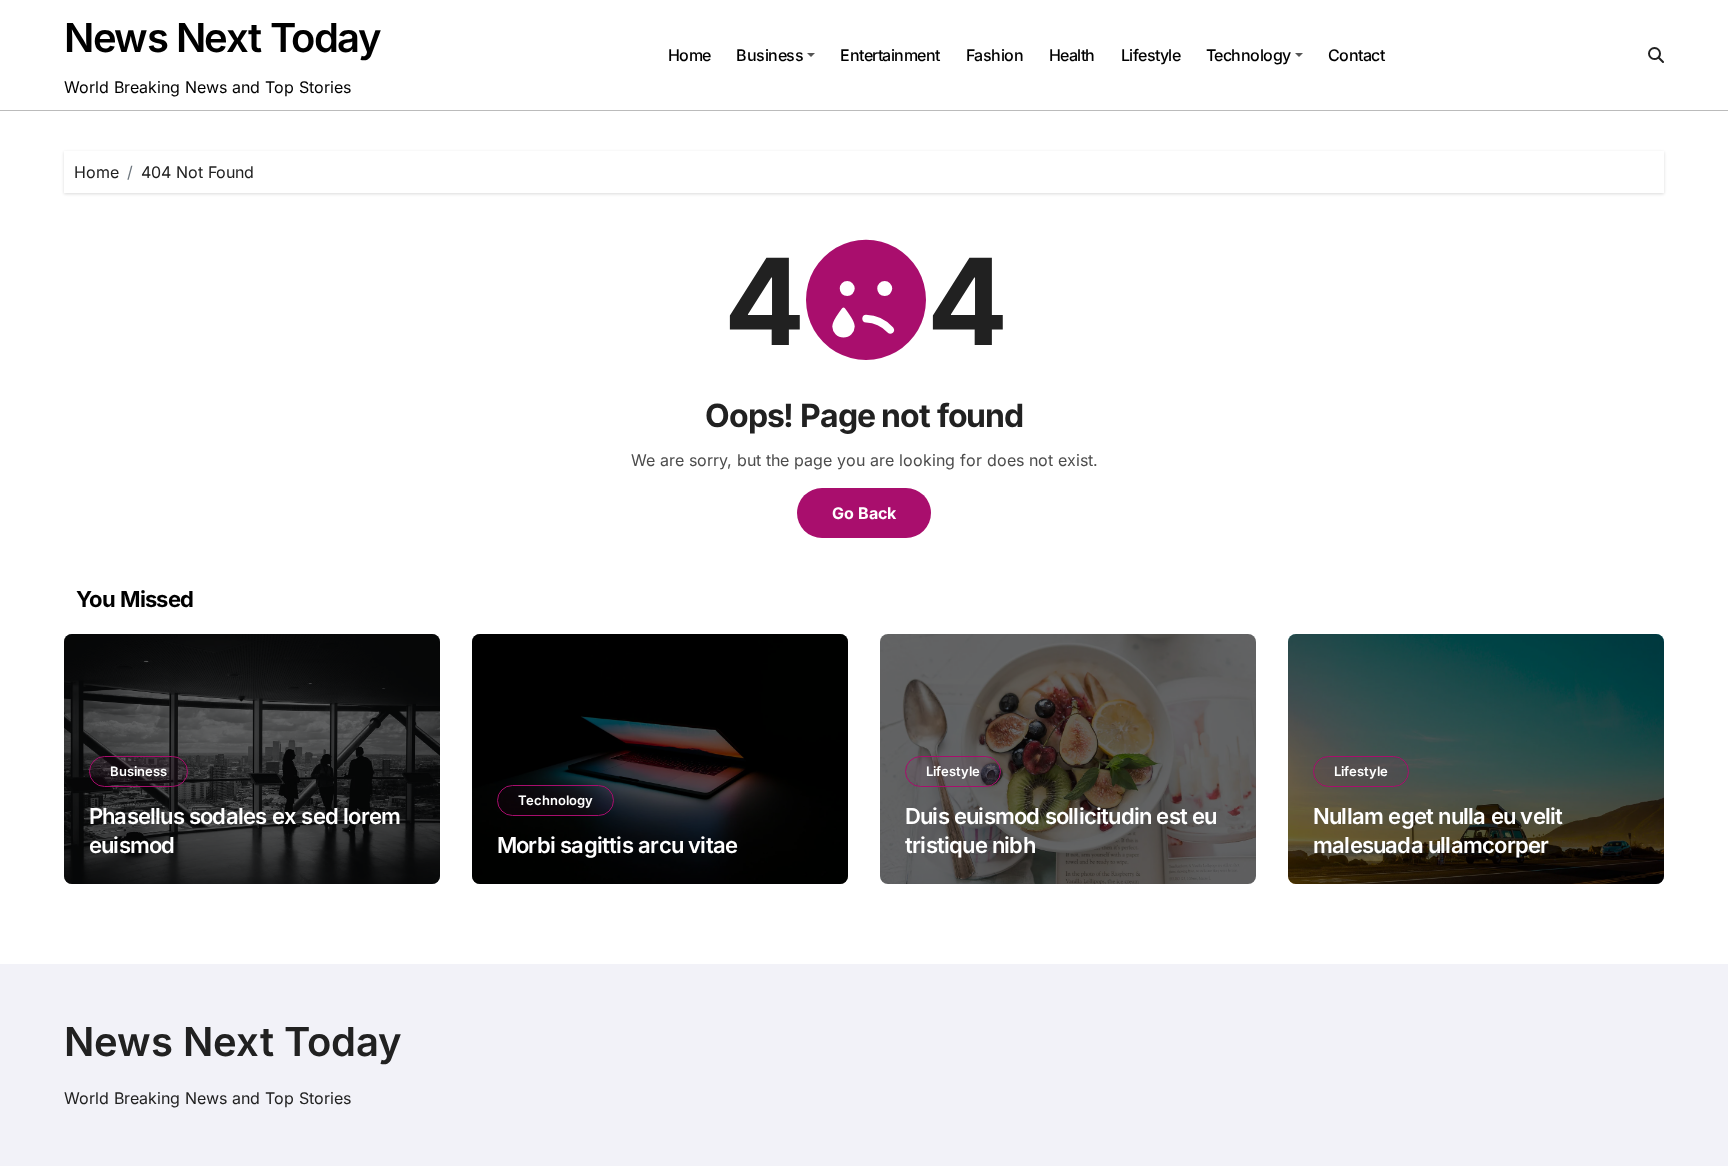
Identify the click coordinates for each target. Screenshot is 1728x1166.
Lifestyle (1151, 55)
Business (769, 55)
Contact (1356, 55)
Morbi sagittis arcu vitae (617, 845)
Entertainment (890, 55)
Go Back (864, 513)
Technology (1248, 55)
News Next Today (222, 37)
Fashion (995, 55)
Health (1072, 55)
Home (689, 55)
